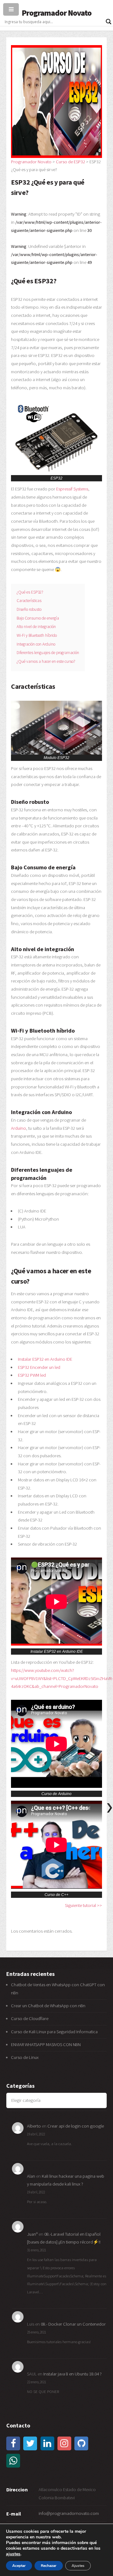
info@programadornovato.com (69, 2513)
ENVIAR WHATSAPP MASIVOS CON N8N (46, 2045)
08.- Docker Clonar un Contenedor (73, 2324)
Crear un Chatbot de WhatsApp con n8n (48, 2006)
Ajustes (78, 2566)
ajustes (13, 2554)
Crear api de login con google (76, 2126)
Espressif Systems (72, 489)
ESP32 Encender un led (39, 1367)
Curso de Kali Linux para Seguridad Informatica (54, 2032)
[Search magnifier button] (109, 22)
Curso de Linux (25, 2057)
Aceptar (19, 2566)
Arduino (19, 1128)
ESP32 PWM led (32, 1375)
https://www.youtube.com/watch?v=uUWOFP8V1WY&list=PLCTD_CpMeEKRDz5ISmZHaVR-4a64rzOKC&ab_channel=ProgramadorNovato (62, 1678)
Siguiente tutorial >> (83, 1905)
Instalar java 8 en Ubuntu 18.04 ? (73, 2374)
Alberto (34, 2126)
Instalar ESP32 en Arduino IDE (45, 1359)
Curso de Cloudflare (30, 2018)
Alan (31, 2176)
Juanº (32, 2234)
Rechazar (49, 2566)
